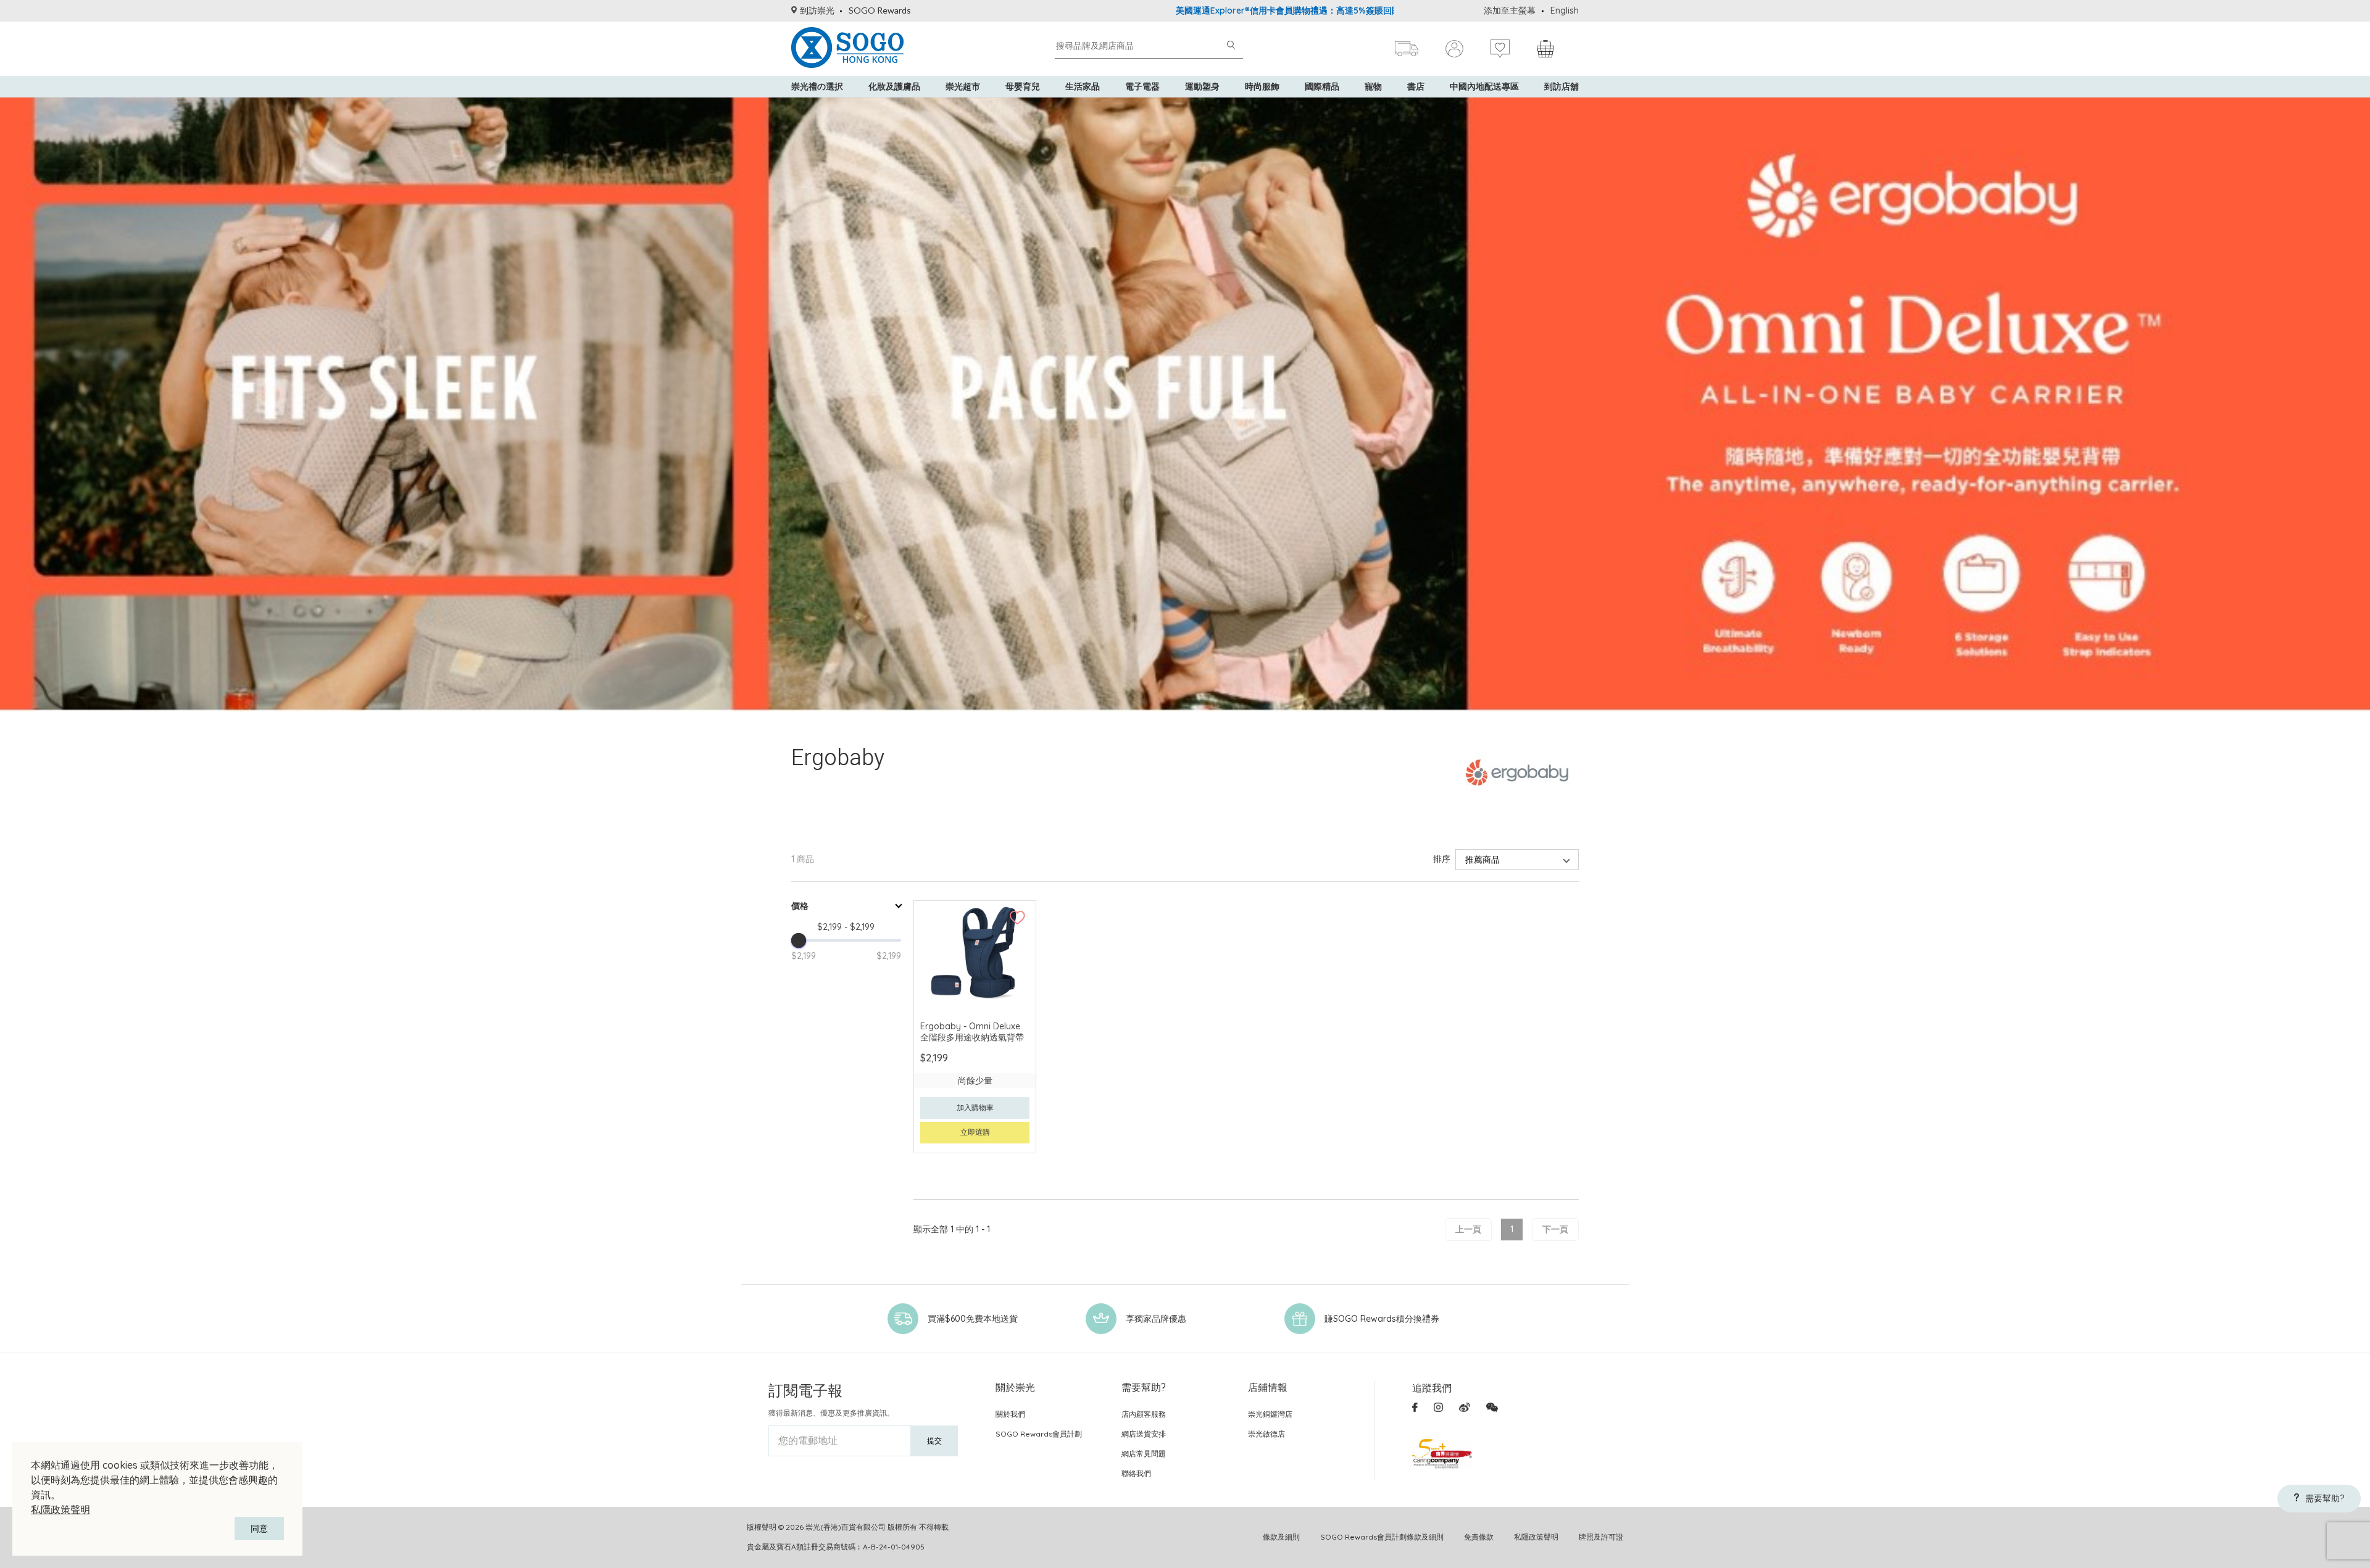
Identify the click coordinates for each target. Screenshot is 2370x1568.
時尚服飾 (1262, 86)
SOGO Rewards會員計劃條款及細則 (1382, 1537)
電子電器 (1142, 86)
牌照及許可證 (1601, 1537)
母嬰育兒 (1023, 86)
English (1565, 10)
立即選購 (975, 1132)
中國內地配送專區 (1484, 86)
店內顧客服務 (1144, 1414)
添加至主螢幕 (1510, 10)
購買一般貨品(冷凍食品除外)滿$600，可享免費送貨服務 (1368, 10)
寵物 (1373, 86)
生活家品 (1083, 86)
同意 (259, 1529)
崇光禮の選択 (817, 86)
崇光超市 (963, 86)
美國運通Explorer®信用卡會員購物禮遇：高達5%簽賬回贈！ (1128, 10)
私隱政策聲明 (60, 1509)
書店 (1416, 86)
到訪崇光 (817, 10)
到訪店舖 (1561, 86)
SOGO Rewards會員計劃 (1039, 1434)
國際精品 (1322, 86)
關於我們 (1010, 1414)
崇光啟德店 (1266, 1434)
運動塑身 (1202, 86)
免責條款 (1479, 1537)
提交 (934, 1441)
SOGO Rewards (880, 10)
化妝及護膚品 (894, 86)
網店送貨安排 (1144, 1434)
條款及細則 (1281, 1537)
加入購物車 (975, 1107)
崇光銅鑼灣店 (1270, 1414)
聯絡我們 (1136, 1473)
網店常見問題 (1144, 1454)
